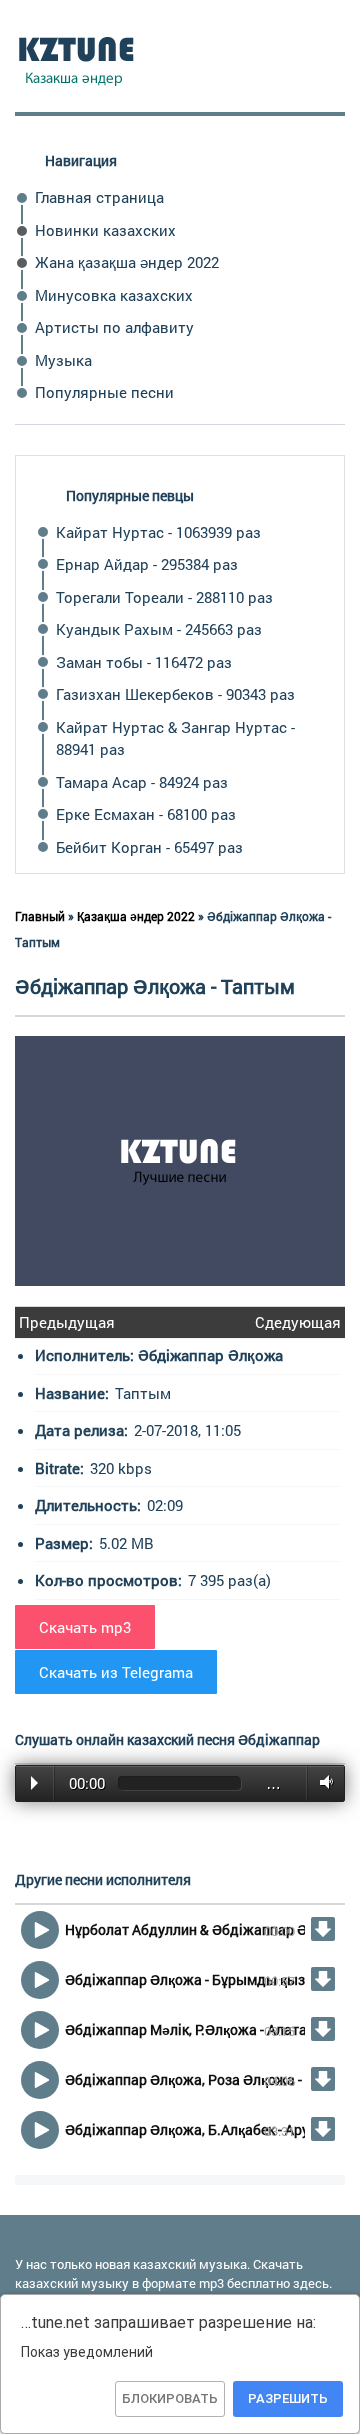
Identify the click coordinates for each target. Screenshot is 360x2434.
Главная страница (99, 197)
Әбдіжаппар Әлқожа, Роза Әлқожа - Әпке (201, 2079)
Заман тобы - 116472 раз (144, 662)
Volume (322, 1783)
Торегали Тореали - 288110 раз (164, 597)
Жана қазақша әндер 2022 (127, 262)
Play (34, 1783)
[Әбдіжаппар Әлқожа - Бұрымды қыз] (323, 1979)
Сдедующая (298, 1322)
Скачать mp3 (85, 1627)
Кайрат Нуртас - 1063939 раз (158, 532)
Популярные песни (104, 392)
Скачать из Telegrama (116, 1672)
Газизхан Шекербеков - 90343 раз (175, 694)
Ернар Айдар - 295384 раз (147, 564)
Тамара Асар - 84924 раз (142, 782)
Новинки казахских (105, 230)
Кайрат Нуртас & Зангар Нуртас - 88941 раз (175, 738)
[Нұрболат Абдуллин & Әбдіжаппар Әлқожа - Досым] (323, 1929)
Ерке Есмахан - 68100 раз (146, 814)
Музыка (63, 360)
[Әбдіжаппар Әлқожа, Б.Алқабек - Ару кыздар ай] (323, 2129)
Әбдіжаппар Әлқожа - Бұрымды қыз (185, 1979)
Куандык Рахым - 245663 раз (159, 629)
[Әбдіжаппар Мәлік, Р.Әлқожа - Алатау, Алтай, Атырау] (323, 2029)
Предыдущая (67, 1322)
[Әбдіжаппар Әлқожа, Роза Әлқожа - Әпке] (323, 2079)
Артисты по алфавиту (114, 327)
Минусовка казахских (114, 295)
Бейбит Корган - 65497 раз (149, 847)
